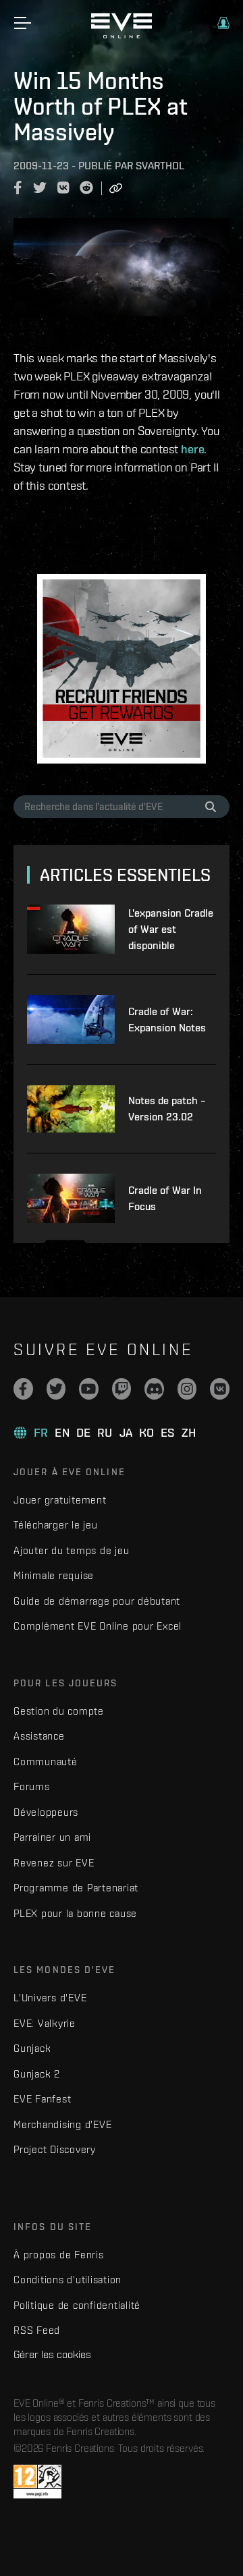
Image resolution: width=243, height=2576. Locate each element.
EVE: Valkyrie (45, 2023)
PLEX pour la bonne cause (75, 1913)
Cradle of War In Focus (165, 1198)
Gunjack (32, 2048)
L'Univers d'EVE (50, 1998)
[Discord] (154, 1389)
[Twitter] (56, 1389)
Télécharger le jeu (56, 1525)
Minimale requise (54, 1575)
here (192, 449)
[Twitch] (122, 1389)
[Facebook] (23, 1389)
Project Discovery (55, 2149)
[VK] (220, 1389)
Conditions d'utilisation (67, 2280)
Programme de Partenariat (76, 1888)
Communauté (46, 1762)
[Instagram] (187, 1389)
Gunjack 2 (37, 2074)
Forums (32, 1786)
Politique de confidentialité (77, 2305)
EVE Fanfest (42, 2099)
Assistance (39, 1736)
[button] (223, 23)
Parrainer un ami (52, 1837)
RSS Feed (37, 2330)
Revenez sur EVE (54, 1863)
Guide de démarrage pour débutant (97, 1601)
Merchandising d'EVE (62, 2124)
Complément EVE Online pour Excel (98, 1626)
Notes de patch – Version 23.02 (167, 1109)
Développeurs (46, 1812)
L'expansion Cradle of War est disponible (171, 929)
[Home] (122, 35)
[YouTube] (89, 1389)
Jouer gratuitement (60, 1500)
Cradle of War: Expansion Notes (167, 1020)
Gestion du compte (59, 1711)
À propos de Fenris (59, 2255)
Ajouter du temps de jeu (71, 1550)
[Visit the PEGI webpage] (37, 2482)
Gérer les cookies (52, 2354)
